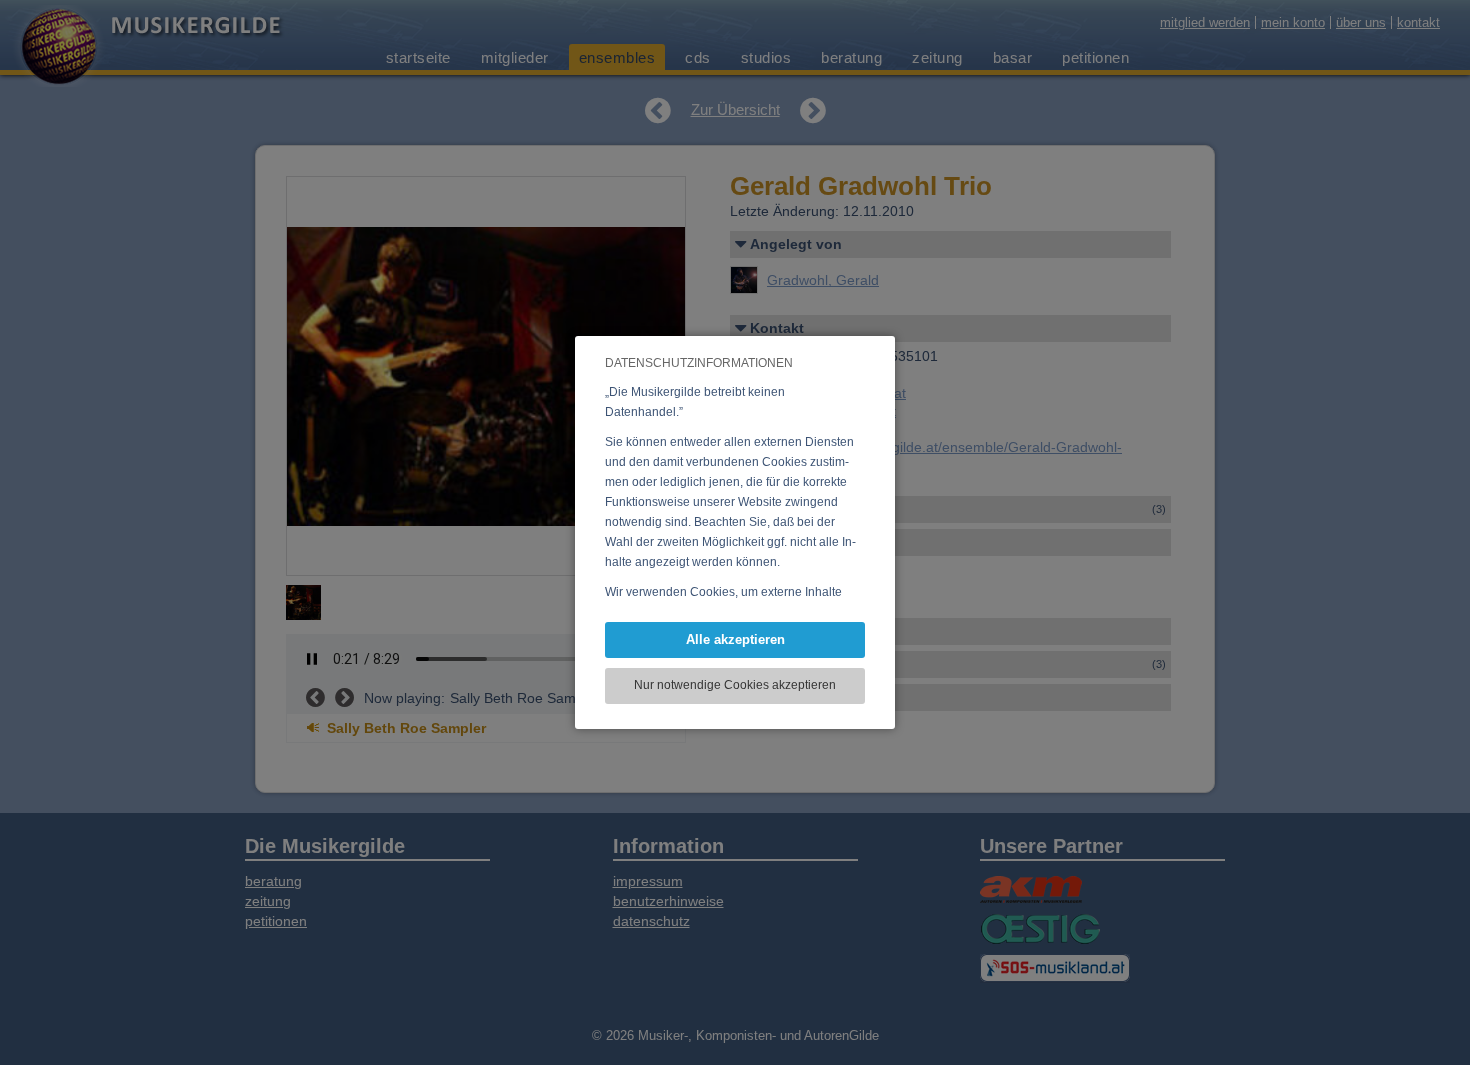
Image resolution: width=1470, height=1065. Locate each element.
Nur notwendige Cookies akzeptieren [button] (735, 685)
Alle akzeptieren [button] (735, 639)
